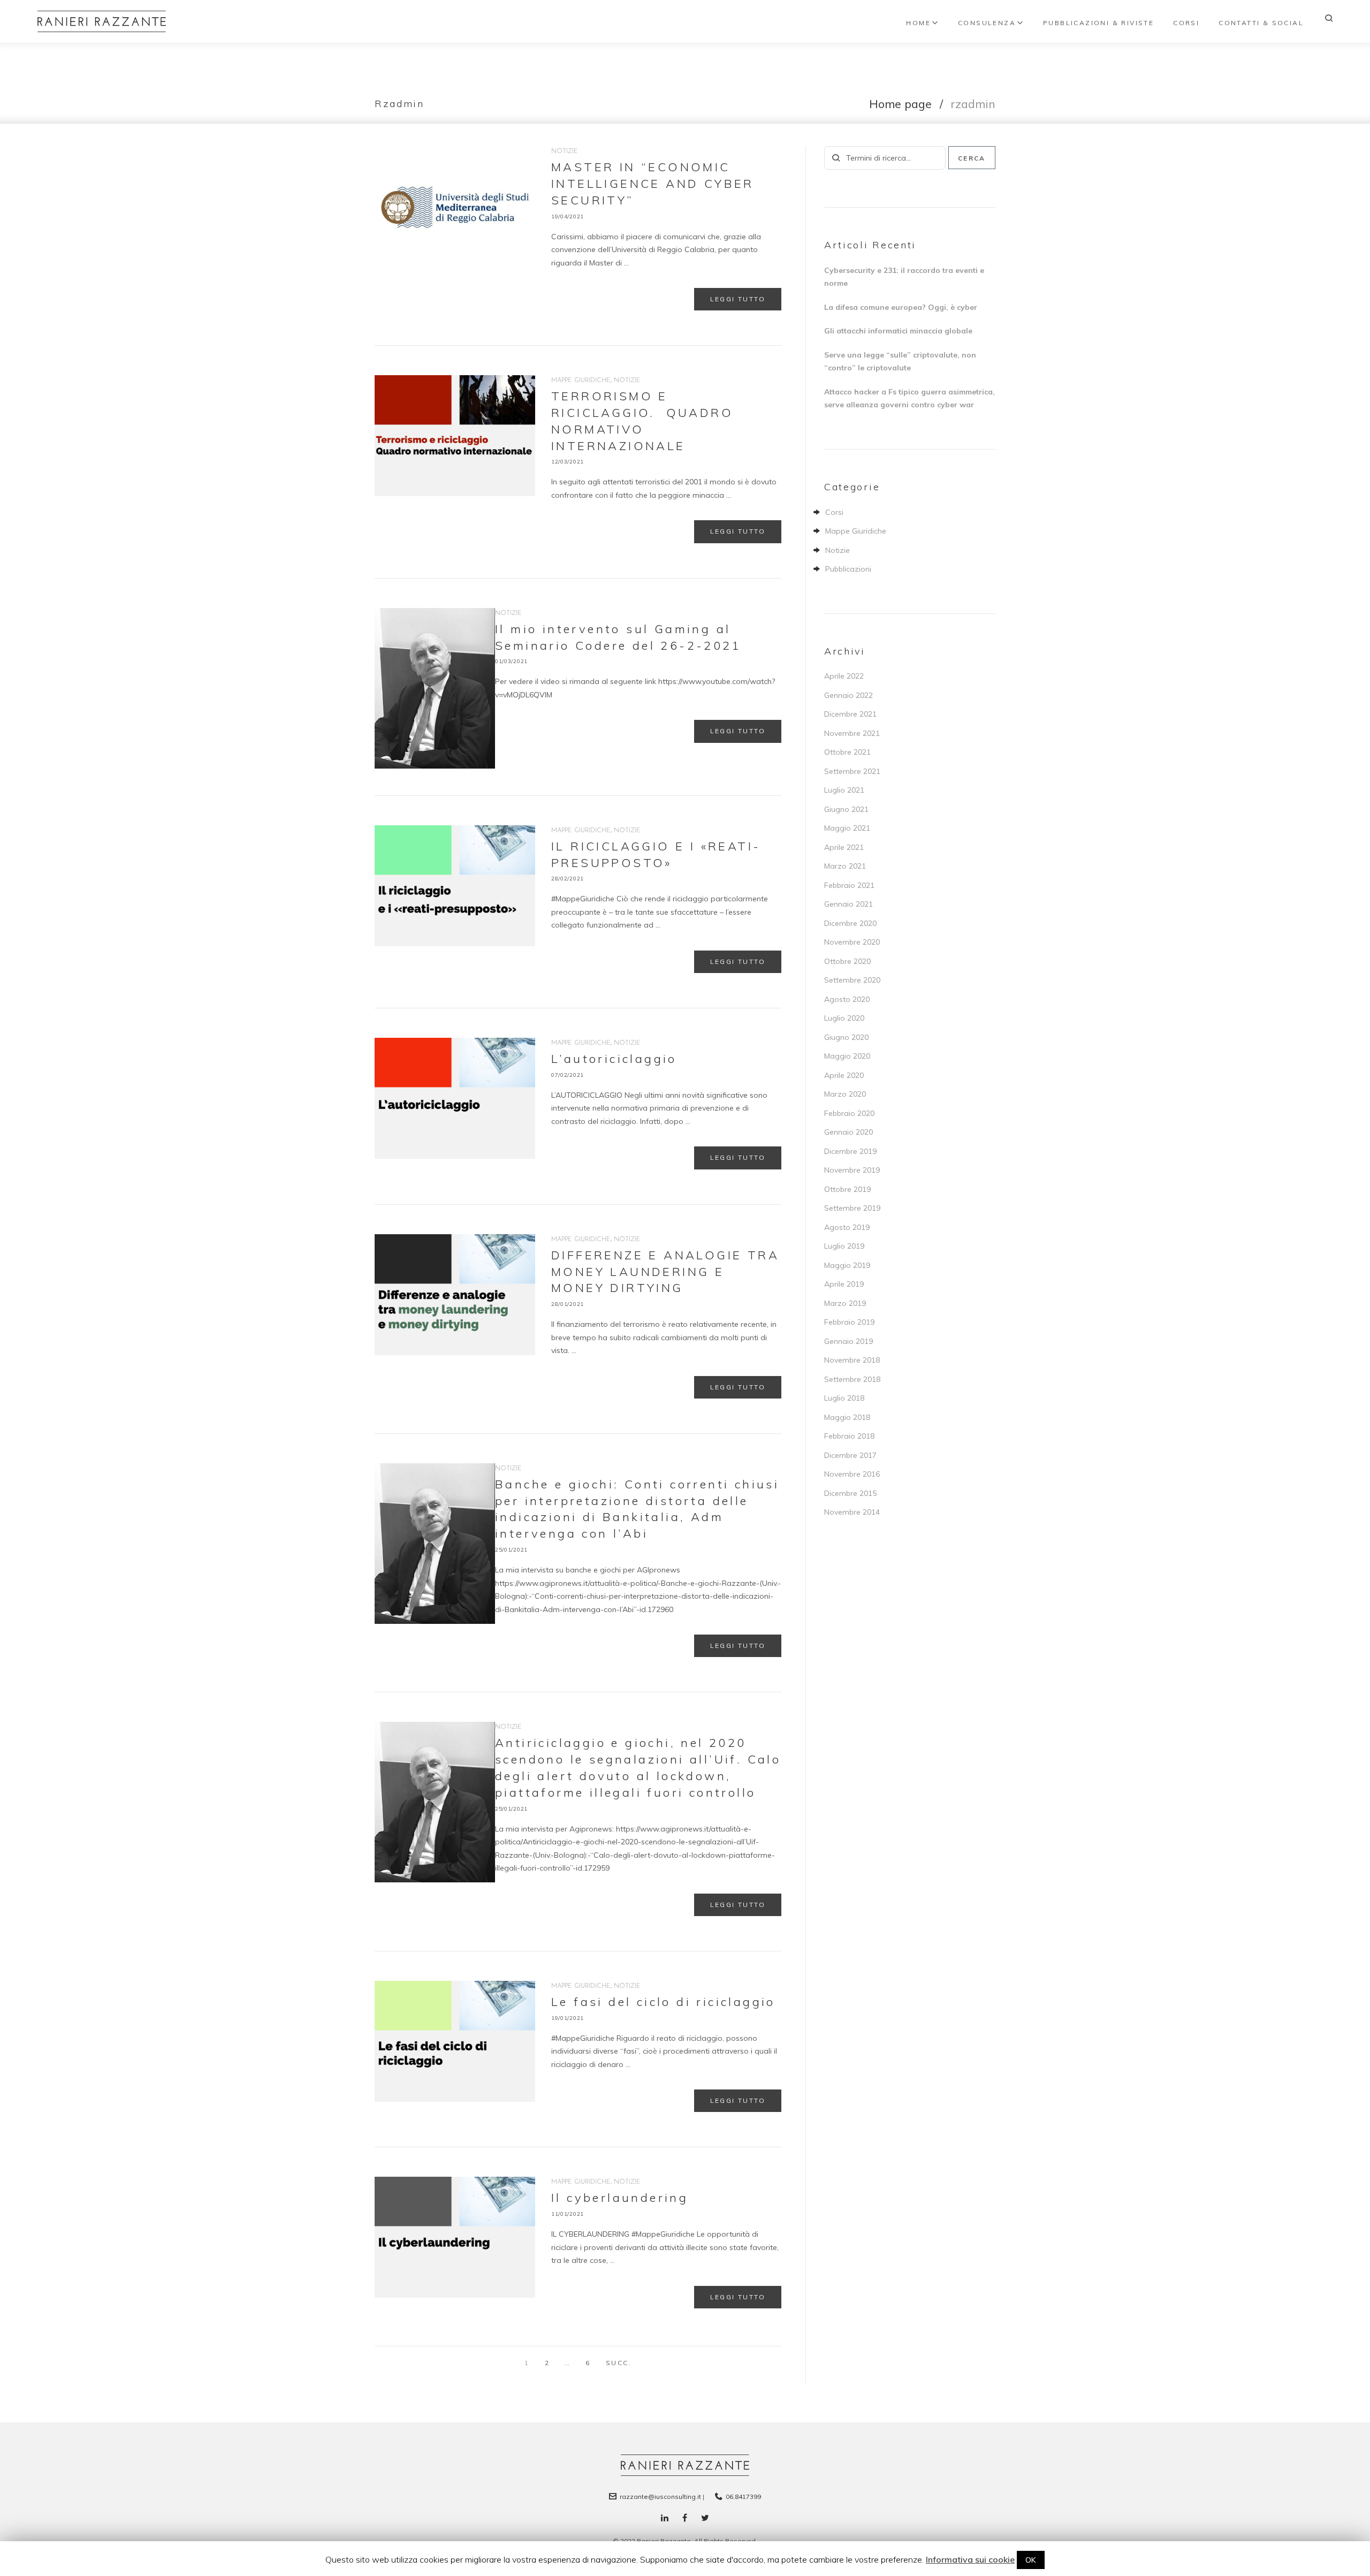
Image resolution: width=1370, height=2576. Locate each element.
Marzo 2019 (845, 1303)
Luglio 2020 (844, 1018)
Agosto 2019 (847, 1227)
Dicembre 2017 (850, 1455)
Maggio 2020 (847, 1056)
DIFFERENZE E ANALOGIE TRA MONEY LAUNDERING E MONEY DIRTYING (665, 1272)
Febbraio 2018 (849, 1436)
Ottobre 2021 (847, 752)
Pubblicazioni (848, 569)
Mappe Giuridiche (581, 381)
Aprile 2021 (844, 847)
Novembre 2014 (852, 1512)
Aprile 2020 (844, 1075)
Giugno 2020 (846, 1037)
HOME (918, 23)
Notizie (565, 151)
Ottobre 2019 (847, 1189)
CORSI (1186, 23)
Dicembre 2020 (850, 923)
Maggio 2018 (847, 1417)
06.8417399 (743, 2497)
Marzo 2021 (845, 866)
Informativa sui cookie (970, 2559)
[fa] (685, 2518)
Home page (900, 104)
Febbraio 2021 (849, 885)
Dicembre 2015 (850, 1493)
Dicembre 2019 (850, 1151)
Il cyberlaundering (620, 2198)
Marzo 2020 (845, 1094)
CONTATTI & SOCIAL (1261, 23)
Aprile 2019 (844, 1284)
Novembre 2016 (852, 1474)
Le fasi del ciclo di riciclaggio (663, 2002)
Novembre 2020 (852, 942)
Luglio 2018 (844, 1398)
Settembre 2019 (852, 1208)
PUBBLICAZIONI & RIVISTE (1098, 23)
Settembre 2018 (852, 1379)
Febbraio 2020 (849, 1113)
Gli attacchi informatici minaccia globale (898, 331)
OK (1031, 2560)
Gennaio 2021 (848, 904)
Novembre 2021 (852, 733)
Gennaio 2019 (848, 1341)
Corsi (834, 512)
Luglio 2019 (844, 1246)
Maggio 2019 (847, 1265)
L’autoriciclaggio (614, 1059)
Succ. (618, 2359)
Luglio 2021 (844, 790)
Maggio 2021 (847, 828)
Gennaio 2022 (848, 695)
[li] (665, 2518)
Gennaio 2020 (848, 1132)
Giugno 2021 (846, 809)
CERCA (972, 158)
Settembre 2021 (852, 771)
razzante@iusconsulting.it (660, 2497)
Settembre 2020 (852, 980)
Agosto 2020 (847, 999)
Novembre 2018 (852, 1360)
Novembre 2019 (852, 1170)
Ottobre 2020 (847, 961)
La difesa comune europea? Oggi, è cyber (901, 307)
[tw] (705, 2518)
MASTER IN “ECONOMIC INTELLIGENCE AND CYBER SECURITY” (653, 184)
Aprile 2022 (844, 676)
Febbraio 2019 (849, 1322)
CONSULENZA (987, 23)
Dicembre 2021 (850, 714)
